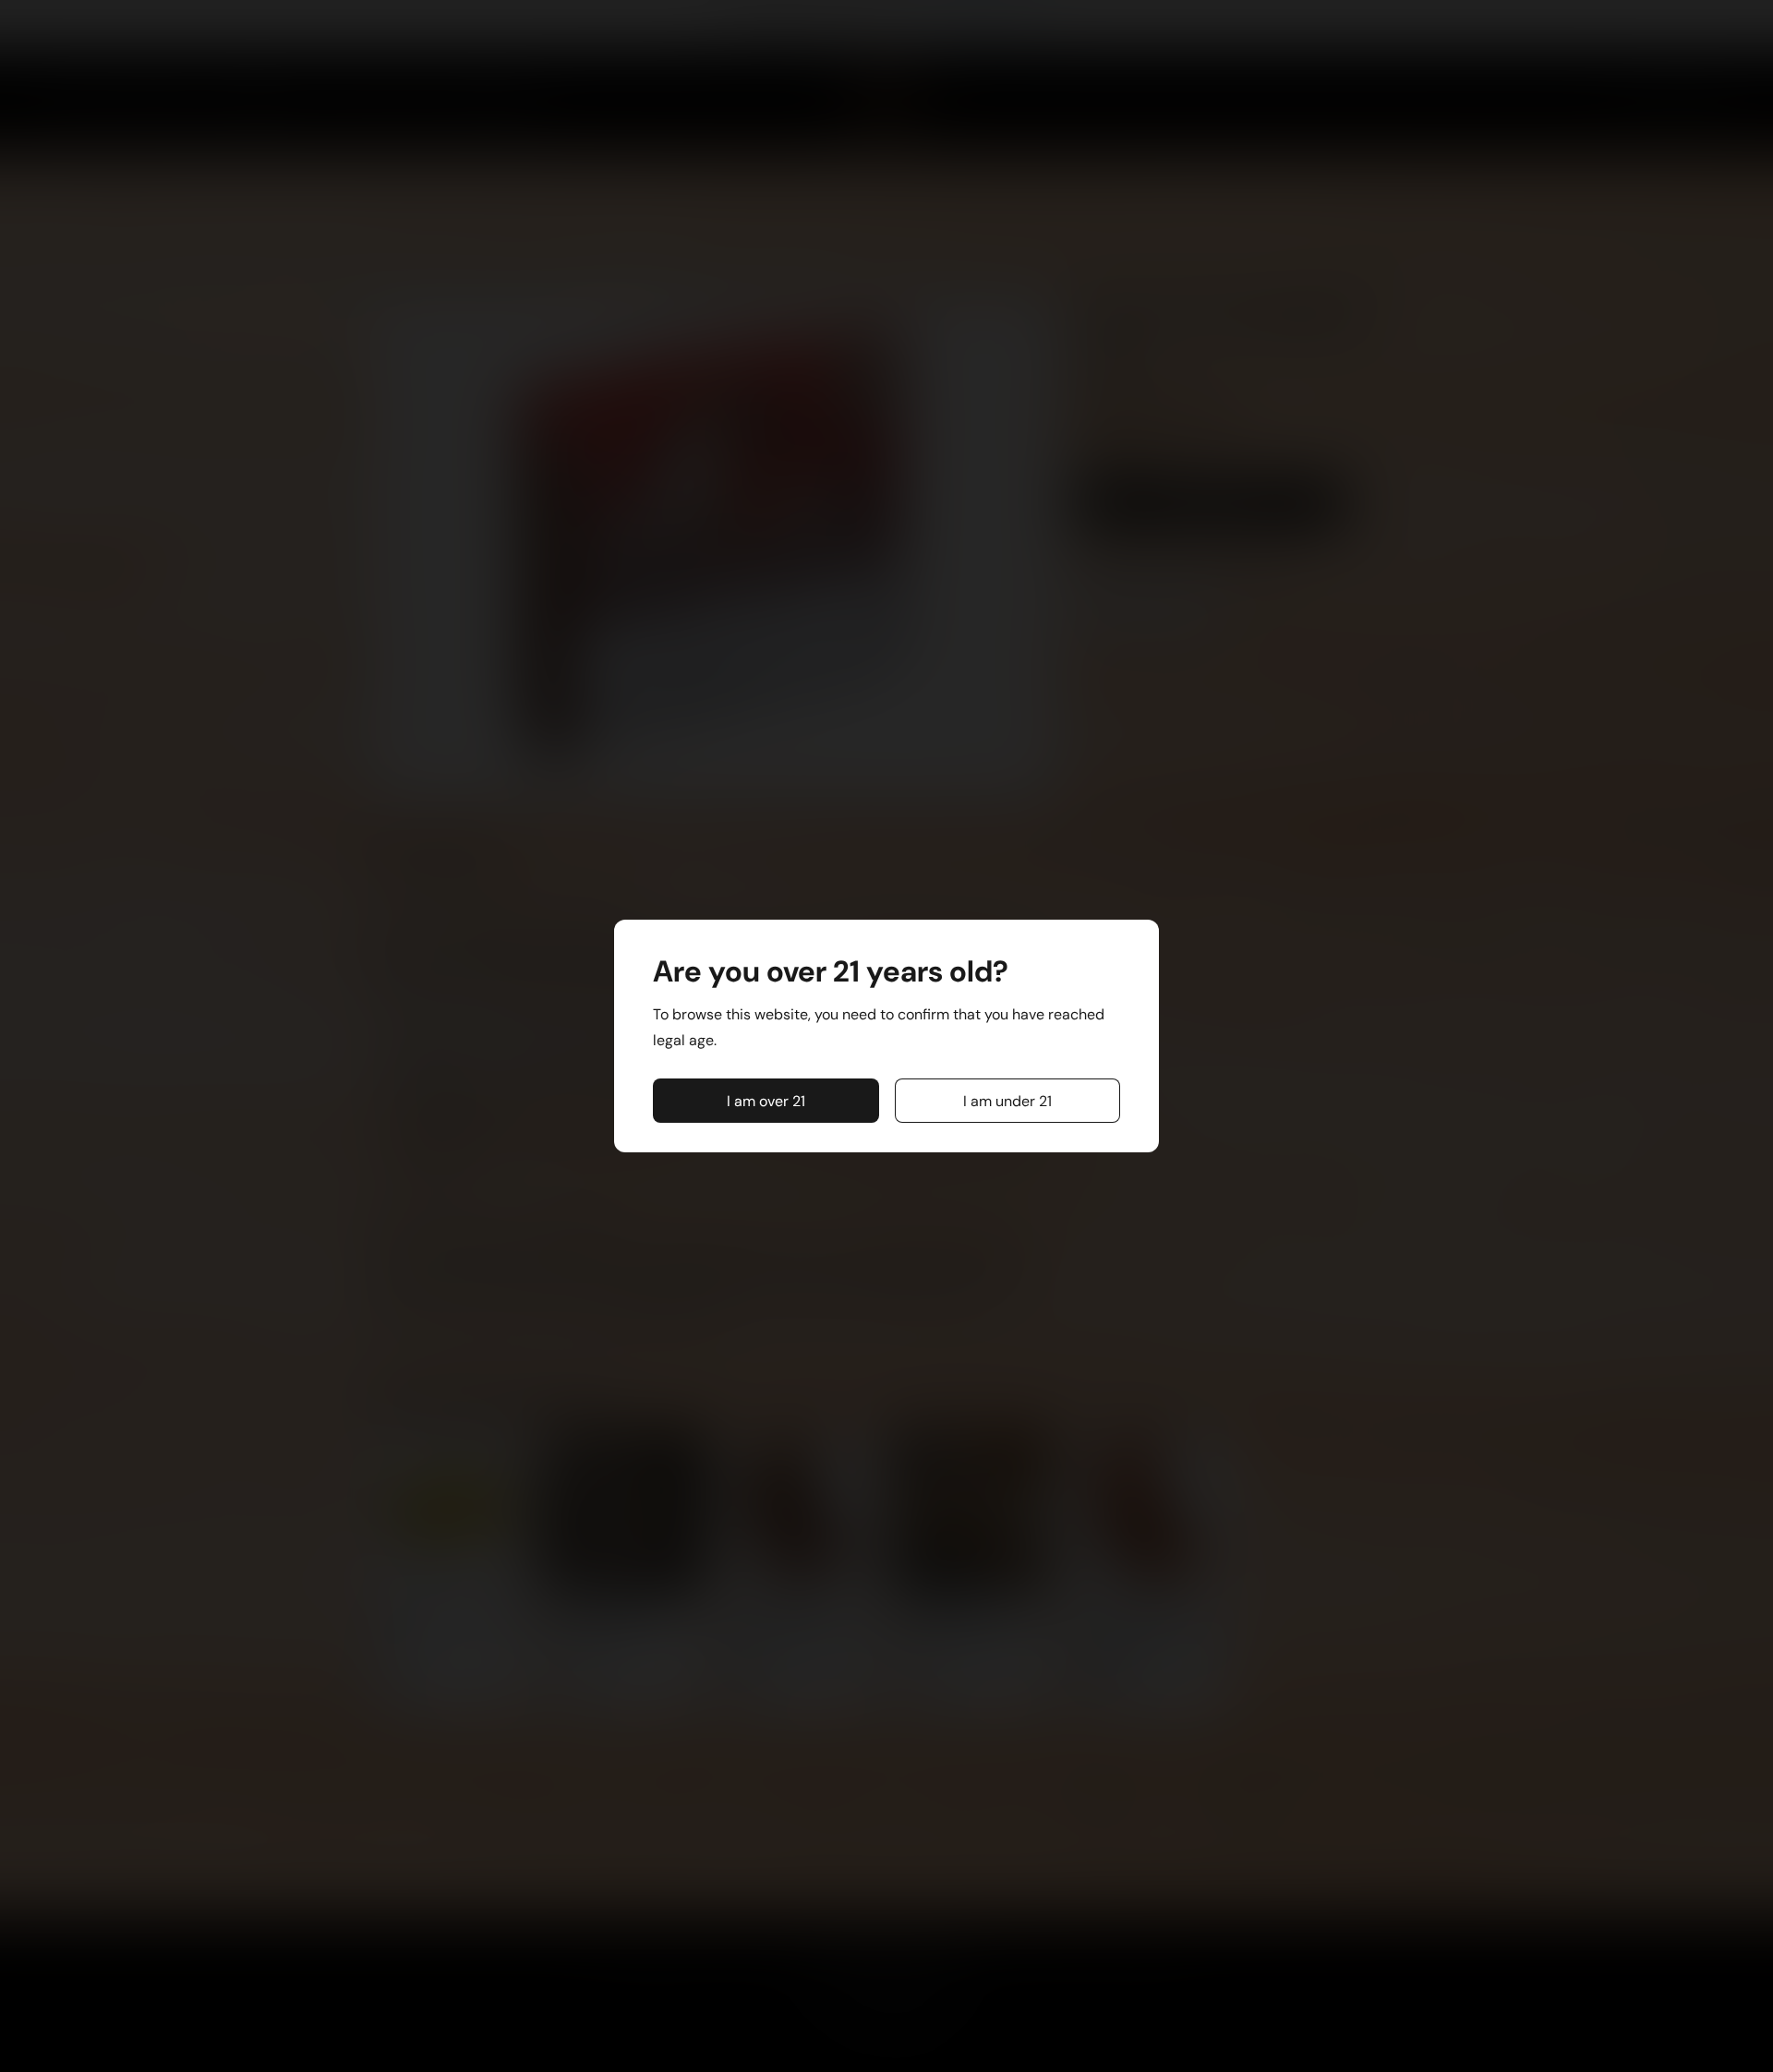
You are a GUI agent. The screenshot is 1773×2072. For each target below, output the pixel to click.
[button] (766, 1101)
